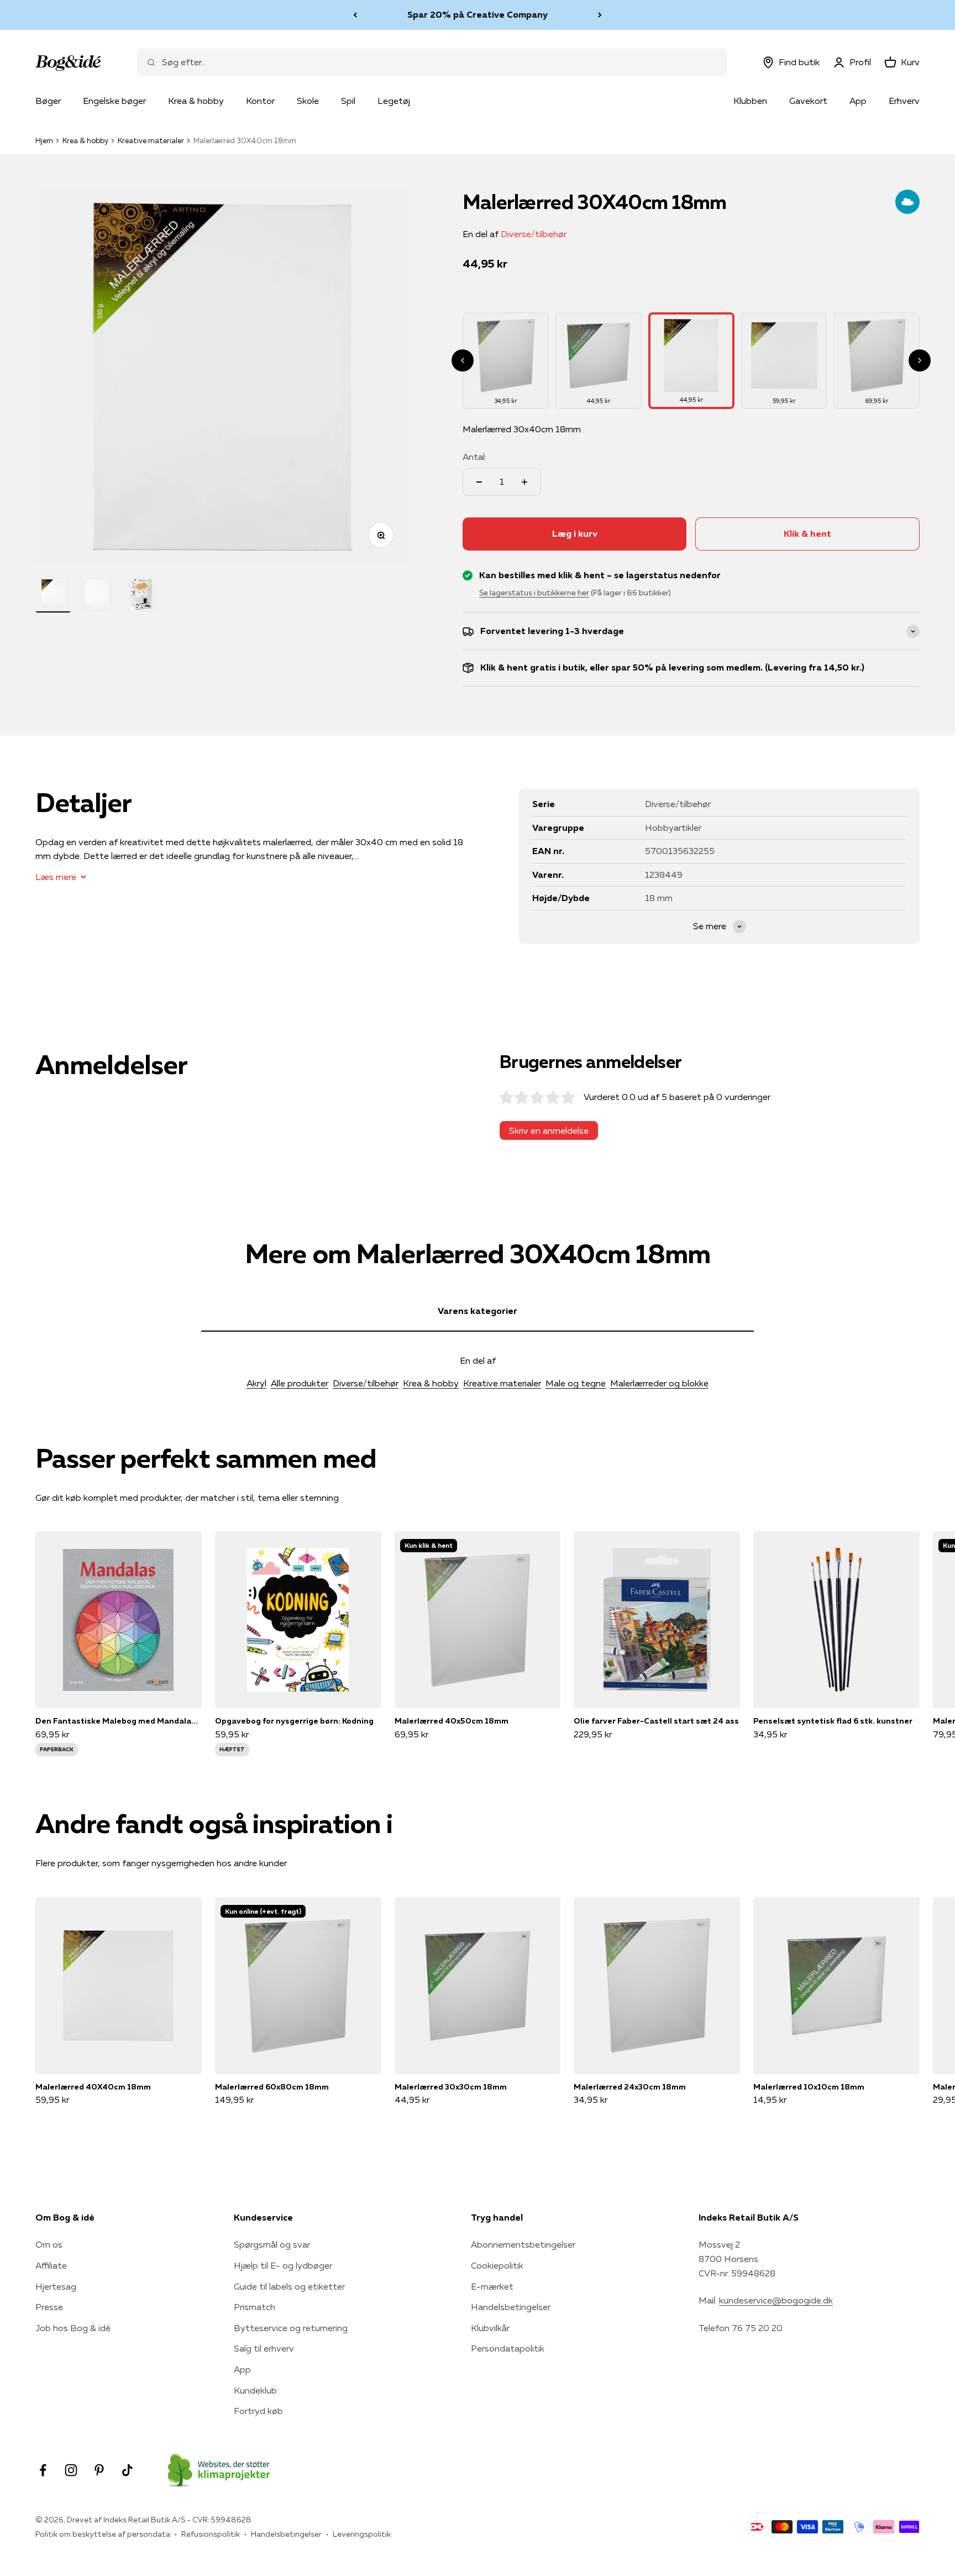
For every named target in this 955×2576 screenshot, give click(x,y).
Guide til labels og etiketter (289, 2286)
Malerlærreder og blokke (659, 1383)
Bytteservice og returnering (291, 2328)
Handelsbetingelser (511, 2307)
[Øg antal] (524, 482)
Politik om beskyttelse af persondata (103, 2534)
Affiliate (51, 2265)
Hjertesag (56, 2286)
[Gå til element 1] (53, 595)
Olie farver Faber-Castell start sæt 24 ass (656, 1721)
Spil (348, 101)
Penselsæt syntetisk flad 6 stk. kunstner (833, 1721)
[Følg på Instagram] (71, 2470)
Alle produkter (300, 1383)
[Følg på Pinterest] (99, 2470)
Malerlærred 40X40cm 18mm (93, 2087)
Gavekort (808, 101)
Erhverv (904, 101)
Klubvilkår (490, 2328)
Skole (308, 101)
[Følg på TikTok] (127, 2470)
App (858, 101)
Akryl (256, 1383)
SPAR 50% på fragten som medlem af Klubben (478, 14)
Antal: (474, 457)
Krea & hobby (196, 101)
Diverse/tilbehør (534, 234)
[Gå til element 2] (97, 595)
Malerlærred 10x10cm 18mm (809, 2087)
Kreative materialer (151, 140)
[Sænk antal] (479, 482)
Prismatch (255, 2307)
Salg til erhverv (264, 2348)
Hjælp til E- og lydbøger (283, 2265)
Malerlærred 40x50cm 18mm (452, 1721)
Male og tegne (576, 1383)
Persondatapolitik (508, 2348)
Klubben (750, 101)
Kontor (260, 101)
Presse (49, 2307)
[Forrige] (355, 15)
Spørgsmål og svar (272, 2244)
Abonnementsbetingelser (523, 2244)
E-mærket (492, 2286)
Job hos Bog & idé (73, 2328)
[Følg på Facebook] (43, 2470)
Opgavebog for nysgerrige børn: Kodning (294, 1721)
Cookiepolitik (497, 2265)
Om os (49, 2244)
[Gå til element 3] (141, 595)
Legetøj (394, 101)
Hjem (44, 140)
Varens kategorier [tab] (478, 1311)
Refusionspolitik (211, 2534)
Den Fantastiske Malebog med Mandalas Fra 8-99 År (119, 1721)
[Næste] (600, 15)
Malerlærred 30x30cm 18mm (451, 2087)
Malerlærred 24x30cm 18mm (630, 2087)
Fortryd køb (258, 2411)
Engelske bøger (114, 101)
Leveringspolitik (362, 2534)
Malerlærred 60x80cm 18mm (272, 2087)
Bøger (48, 101)
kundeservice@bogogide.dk (776, 2300)
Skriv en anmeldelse (549, 1130)
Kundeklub (255, 2390)
